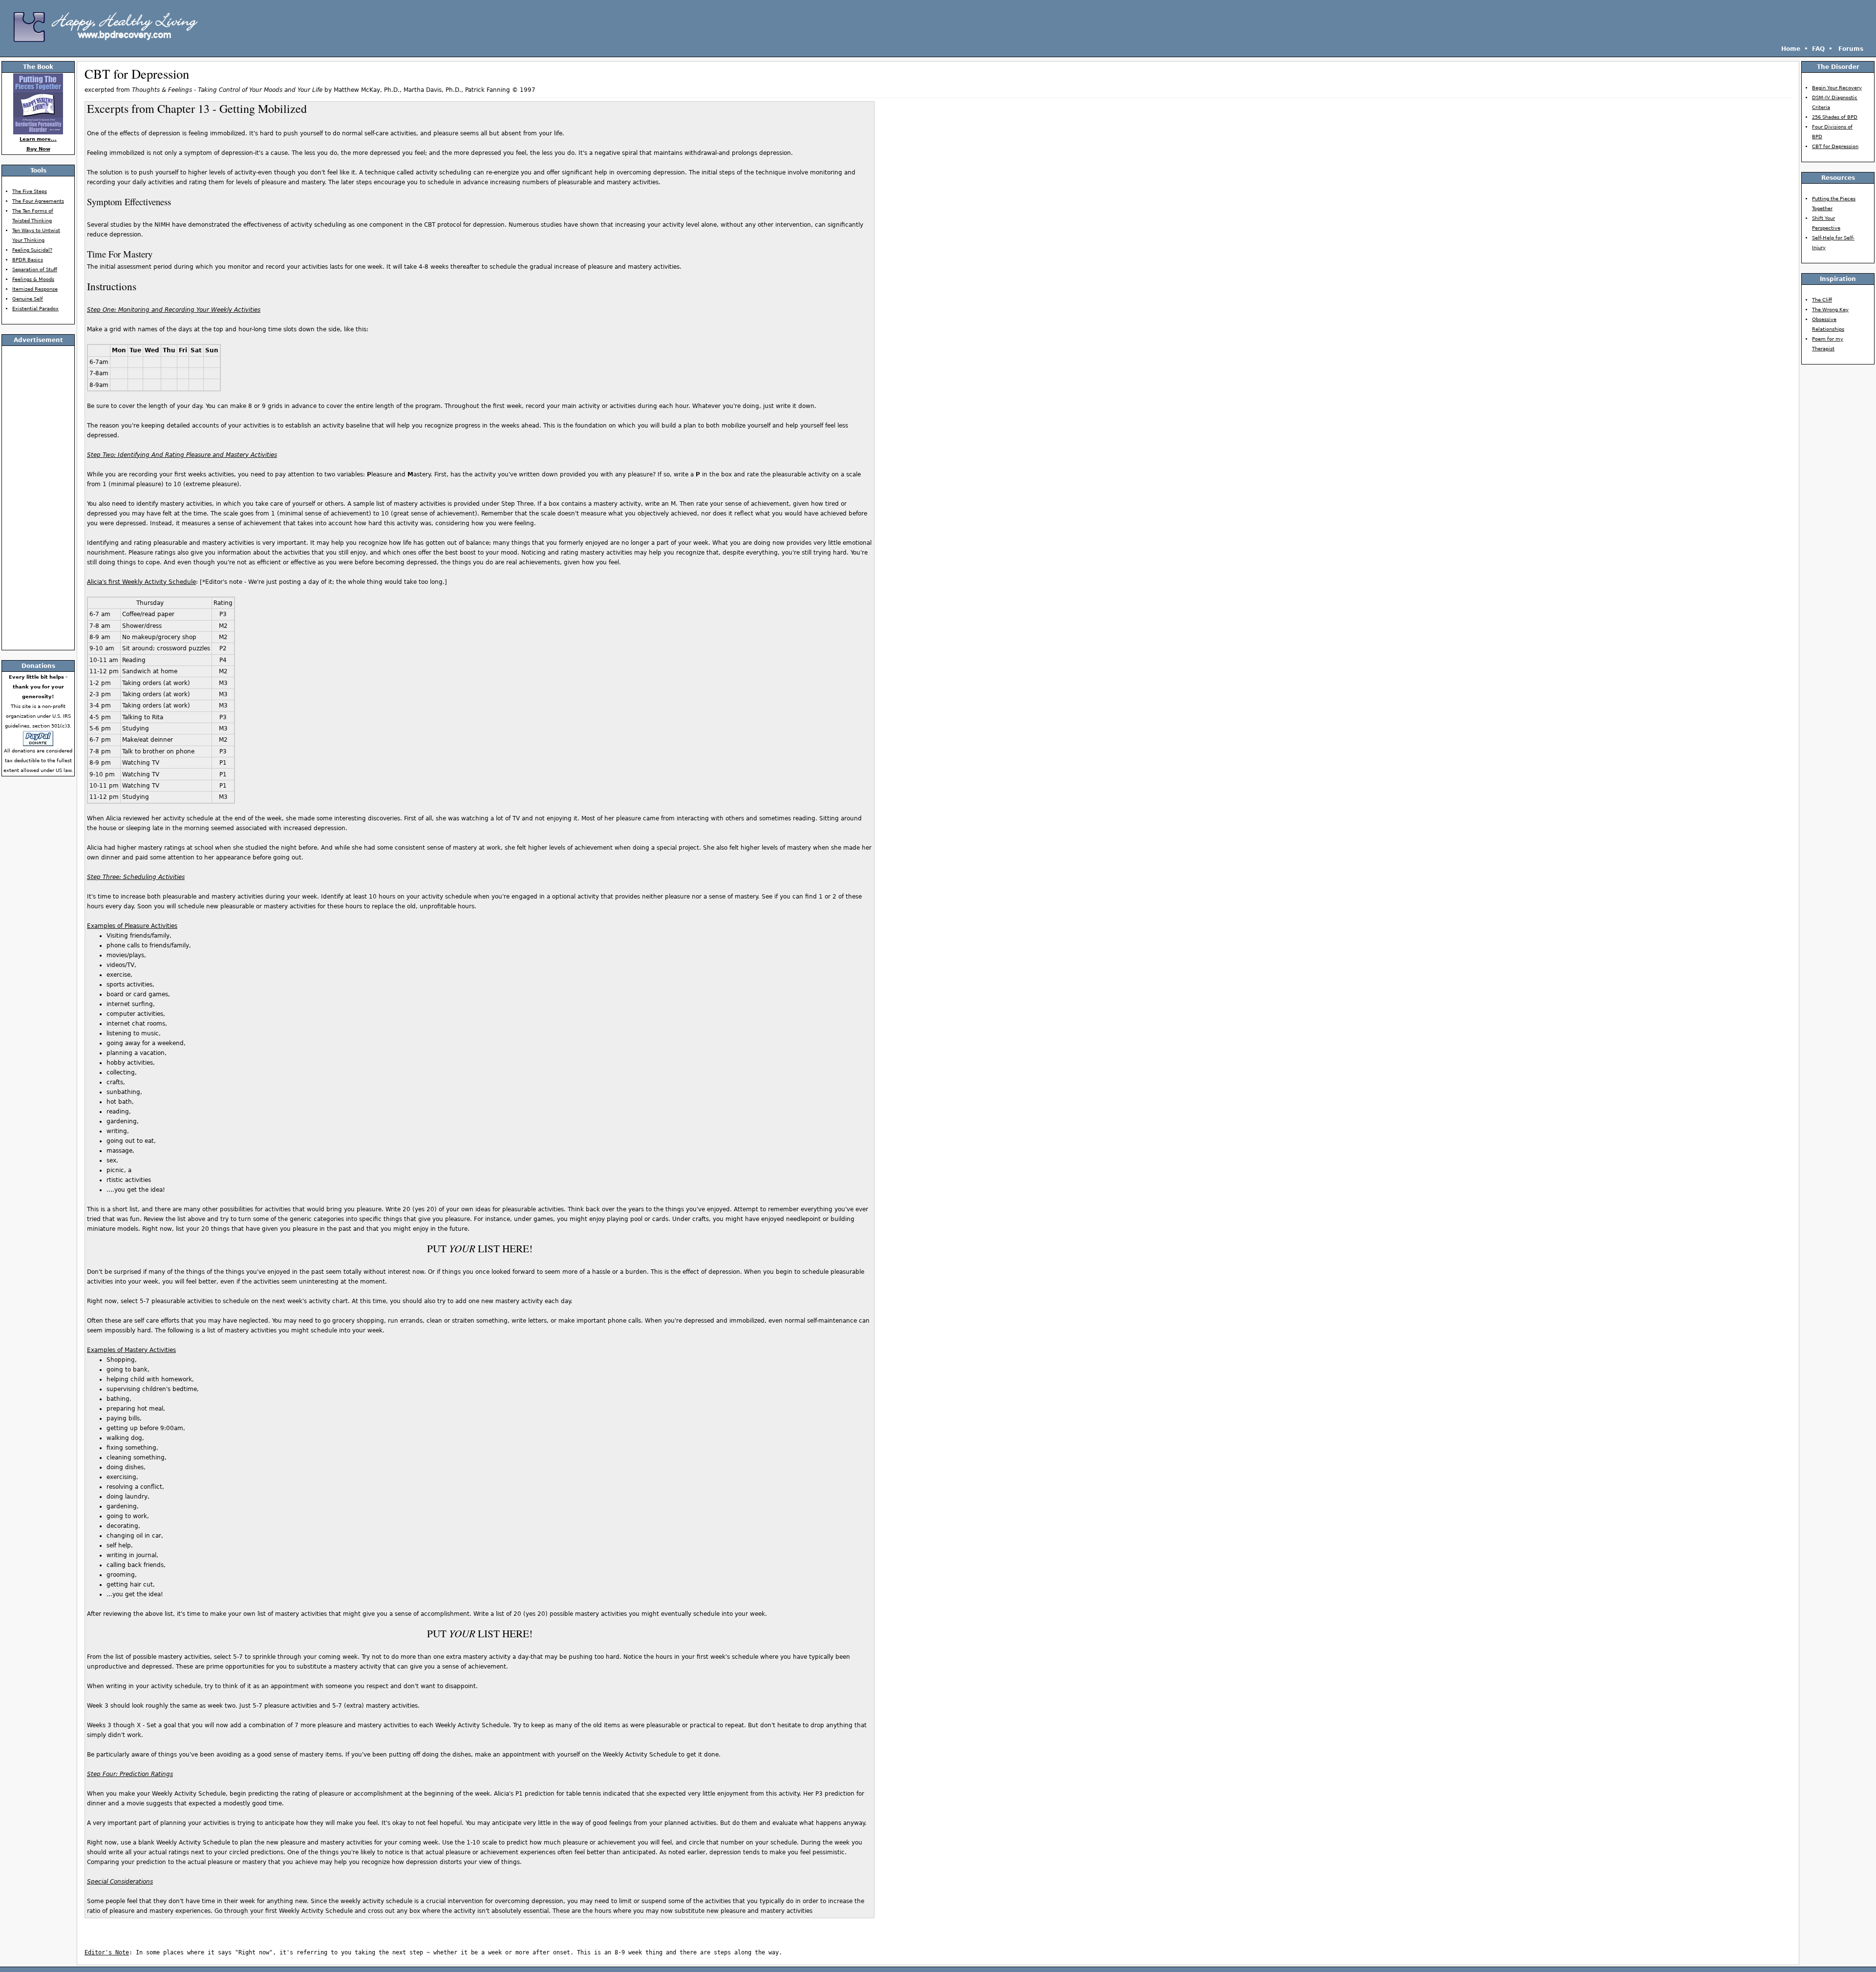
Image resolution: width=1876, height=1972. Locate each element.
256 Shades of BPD (1835, 117)
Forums (1851, 49)
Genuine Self (28, 299)
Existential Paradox (35, 309)
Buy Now (38, 149)
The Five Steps (30, 191)
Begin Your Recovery (1837, 88)
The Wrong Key (1830, 310)
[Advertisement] (938, 7)
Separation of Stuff (35, 269)
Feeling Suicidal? (32, 250)
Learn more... (38, 139)
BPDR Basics (28, 260)
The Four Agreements (38, 201)
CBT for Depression (1835, 146)
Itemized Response (35, 289)
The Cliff (1822, 300)
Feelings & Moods (33, 279)
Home (1791, 49)
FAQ (1818, 49)
